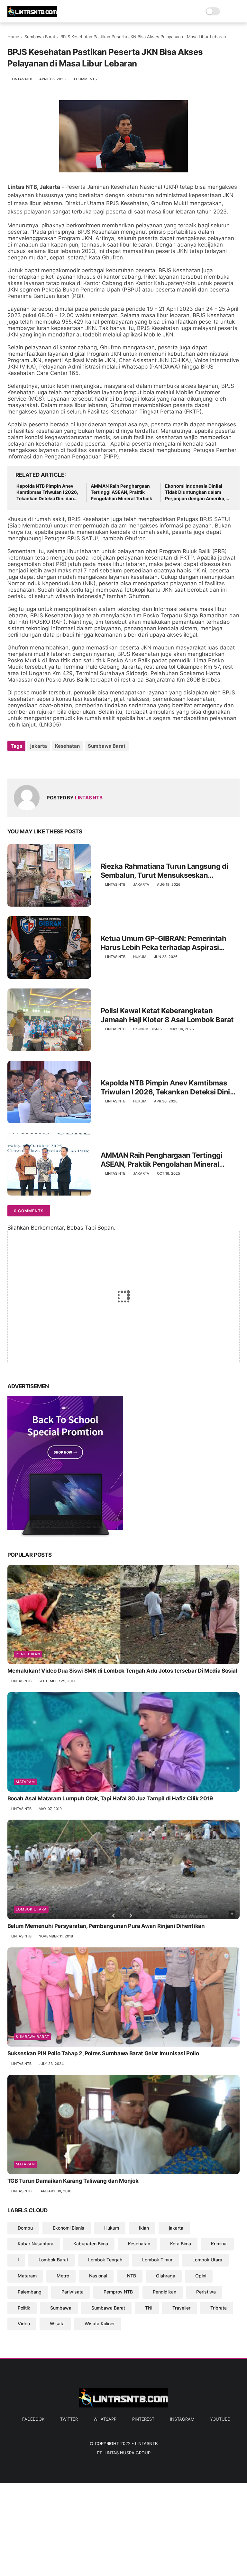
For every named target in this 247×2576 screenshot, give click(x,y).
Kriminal (219, 2244)
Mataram (25, 1782)
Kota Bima (181, 2244)
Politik (24, 2308)
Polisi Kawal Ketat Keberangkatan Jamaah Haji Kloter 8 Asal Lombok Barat (167, 1015)
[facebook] (13, 763)
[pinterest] (52, 763)
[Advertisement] (123, 2528)
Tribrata (219, 2308)
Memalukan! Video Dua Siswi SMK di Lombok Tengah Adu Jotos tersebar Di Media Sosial (122, 1671)
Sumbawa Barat (40, 37)
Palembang (30, 2292)
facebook (33, 2419)
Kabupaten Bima (91, 2244)
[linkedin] (64, 763)
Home (13, 37)
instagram (182, 2419)
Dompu (25, 2228)
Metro (63, 2276)
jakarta (39, 746)
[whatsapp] (39, 763)
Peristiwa (206, 2292)
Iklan (144, 2228)
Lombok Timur (157, 2260)
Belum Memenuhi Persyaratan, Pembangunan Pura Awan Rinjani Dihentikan (106, 1926)
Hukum (140, 957)
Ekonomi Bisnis (147, 1029)
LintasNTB (146, 2443)
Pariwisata (73, 2292)
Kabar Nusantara (36, 2244)
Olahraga (166, 2276)
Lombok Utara (31, 1909)
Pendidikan (28, 1654)
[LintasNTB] (32, 15)
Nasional (98, 2276)
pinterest (143, 2419)
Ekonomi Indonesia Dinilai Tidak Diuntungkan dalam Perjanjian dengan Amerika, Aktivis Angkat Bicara (195, 492)
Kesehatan (67, 746)
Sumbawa (61, 2308)
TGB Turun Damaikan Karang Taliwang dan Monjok (73, 2181)
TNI (149, 2308)
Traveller (181, 2308)
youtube (220, 2419)
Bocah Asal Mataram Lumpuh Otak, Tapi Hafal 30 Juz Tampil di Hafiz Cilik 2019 (110, 1798)
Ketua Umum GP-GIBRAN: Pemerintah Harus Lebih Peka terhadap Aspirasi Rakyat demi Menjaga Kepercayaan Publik (170, 943)
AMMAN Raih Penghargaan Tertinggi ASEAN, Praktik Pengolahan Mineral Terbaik (121, 492)
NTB (132, 2276)
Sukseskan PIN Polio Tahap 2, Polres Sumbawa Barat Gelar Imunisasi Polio (103, 2053)
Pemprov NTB (118, 2292)
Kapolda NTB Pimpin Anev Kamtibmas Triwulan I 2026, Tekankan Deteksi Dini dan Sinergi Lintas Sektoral (47, 492)
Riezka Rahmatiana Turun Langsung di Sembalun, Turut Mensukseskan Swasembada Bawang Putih (165, 871)
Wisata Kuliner (100, 2324)
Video (24, 2324)
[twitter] (26, 763)
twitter (69, 2419)
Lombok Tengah (105, 2260)
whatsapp (105, 2419)
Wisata (57, 2324)
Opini (201, 2276)
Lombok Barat (53, 2260)
